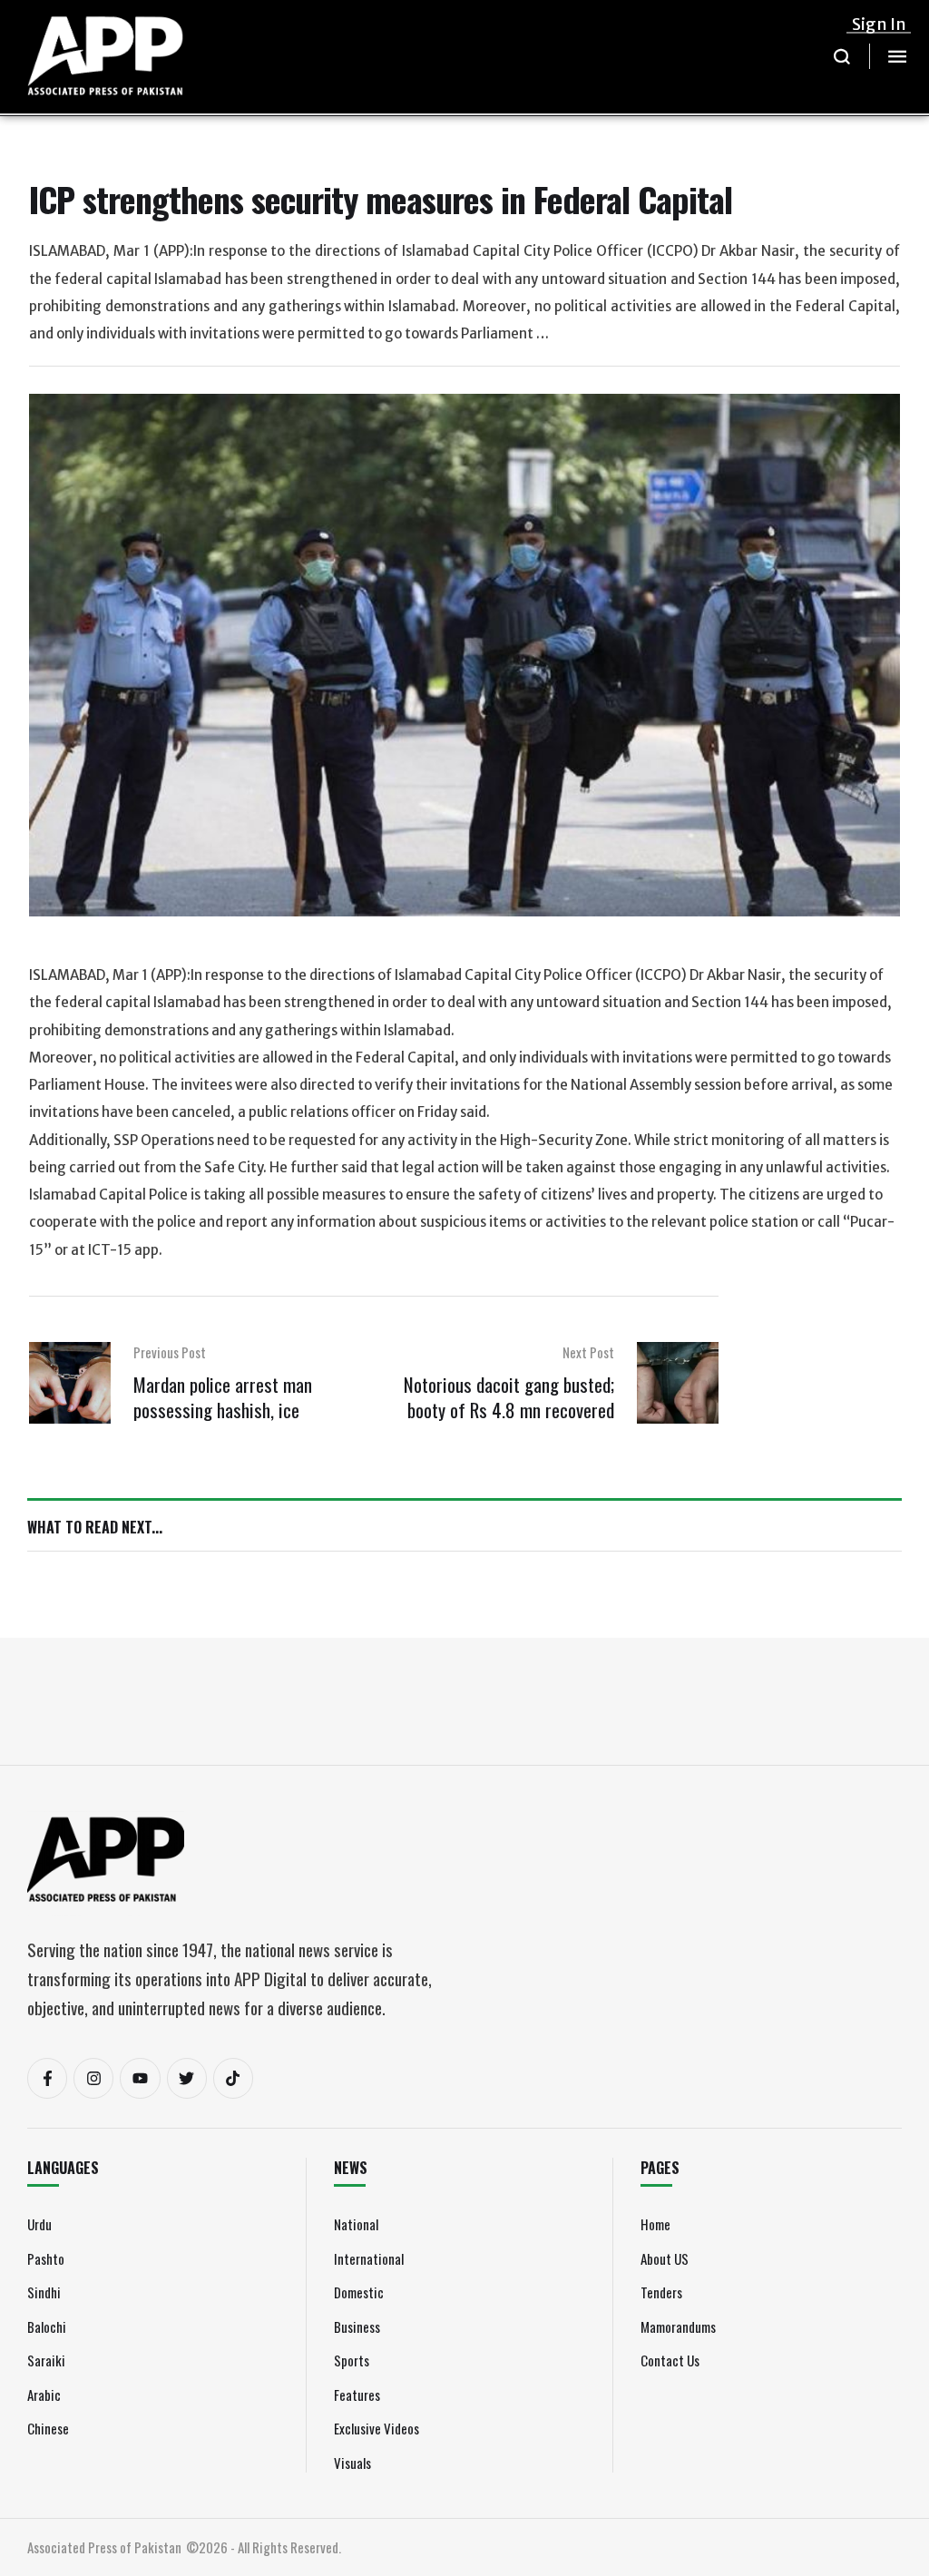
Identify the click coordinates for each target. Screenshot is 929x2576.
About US (665, 2258)
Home (655, 2224)
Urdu (39, 2224)
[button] (842, 56)
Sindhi (44, 2292)
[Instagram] (93, 2078)
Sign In (879, 24)
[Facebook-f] (47, 2078)
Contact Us (670, 2360)
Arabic (44, 2395)
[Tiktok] (233, 2078)
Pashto (46, 2258)
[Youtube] (140, 2078)
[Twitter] (187, 2078)
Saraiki (46, 2360)
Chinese (48, 2428)
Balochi (47, 2326)
